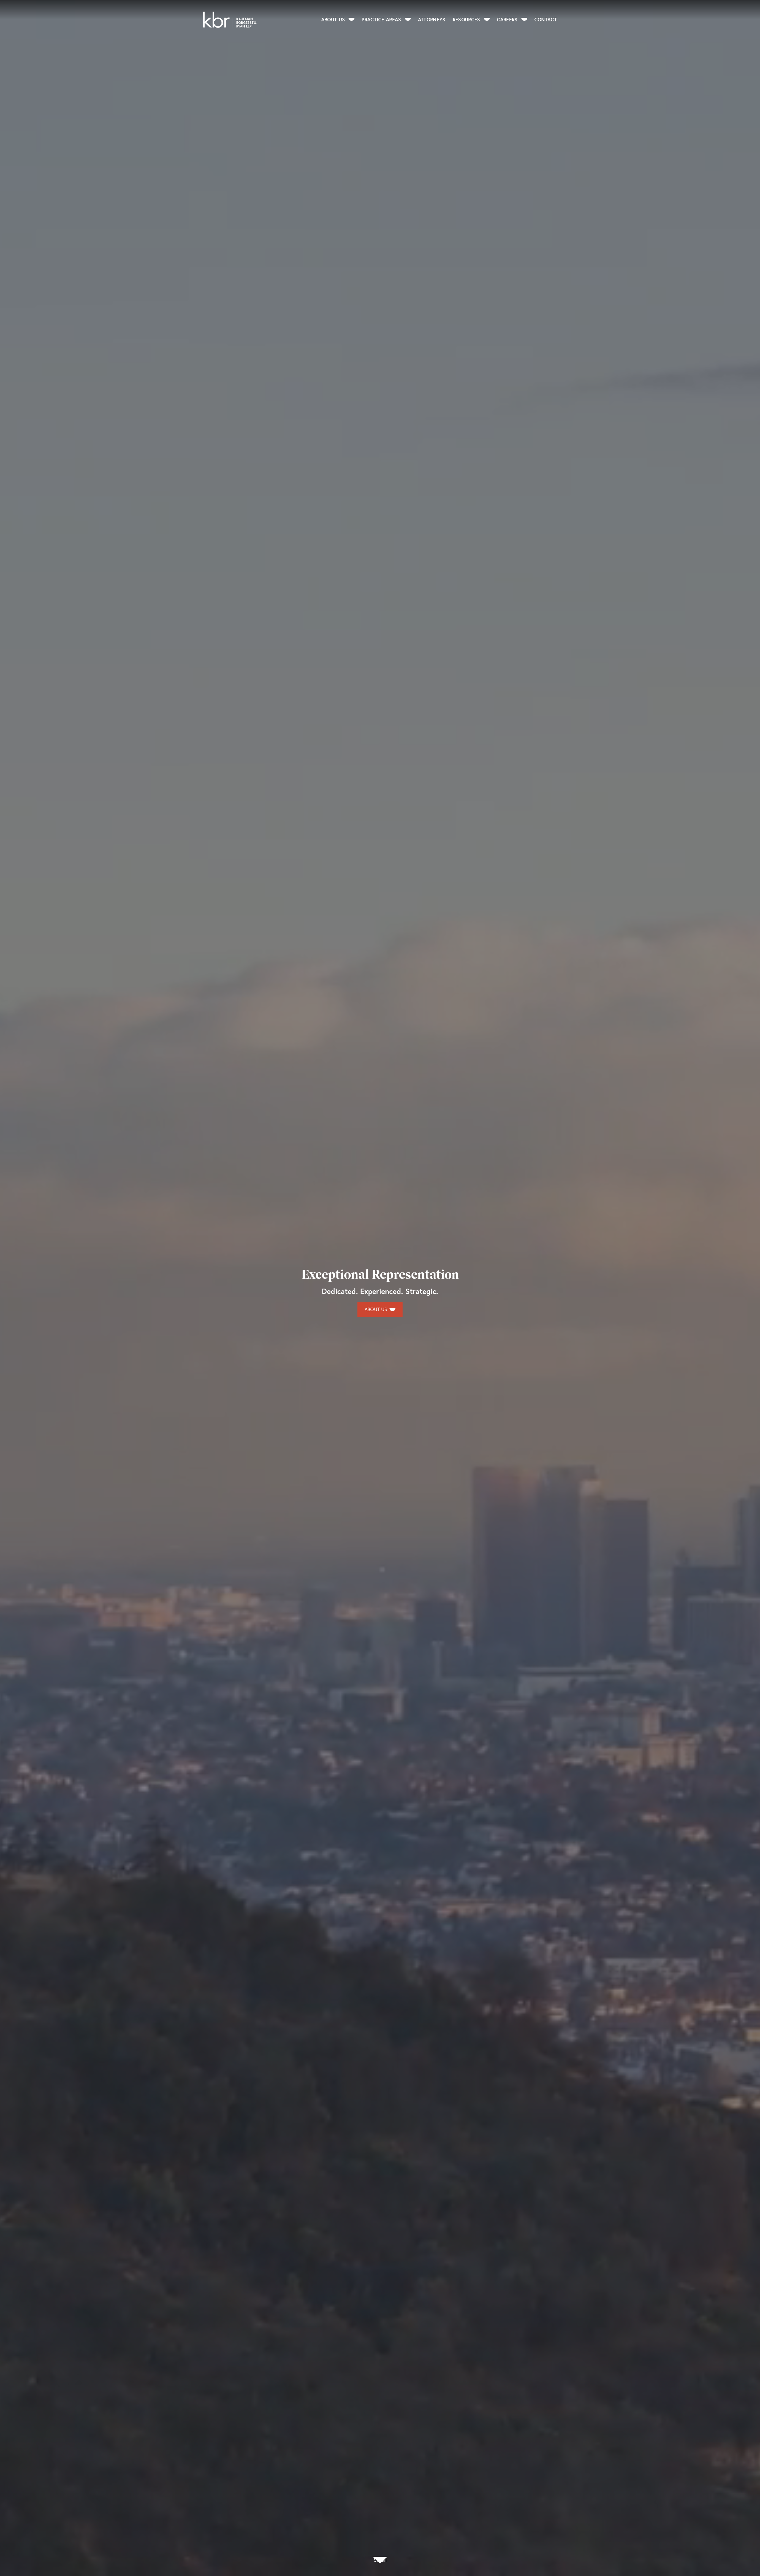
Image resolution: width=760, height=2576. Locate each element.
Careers (507, 19)
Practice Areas (381, 19)
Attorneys (432, 19)
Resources (467, 19)
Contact (546, 19)
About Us (333, 19)
